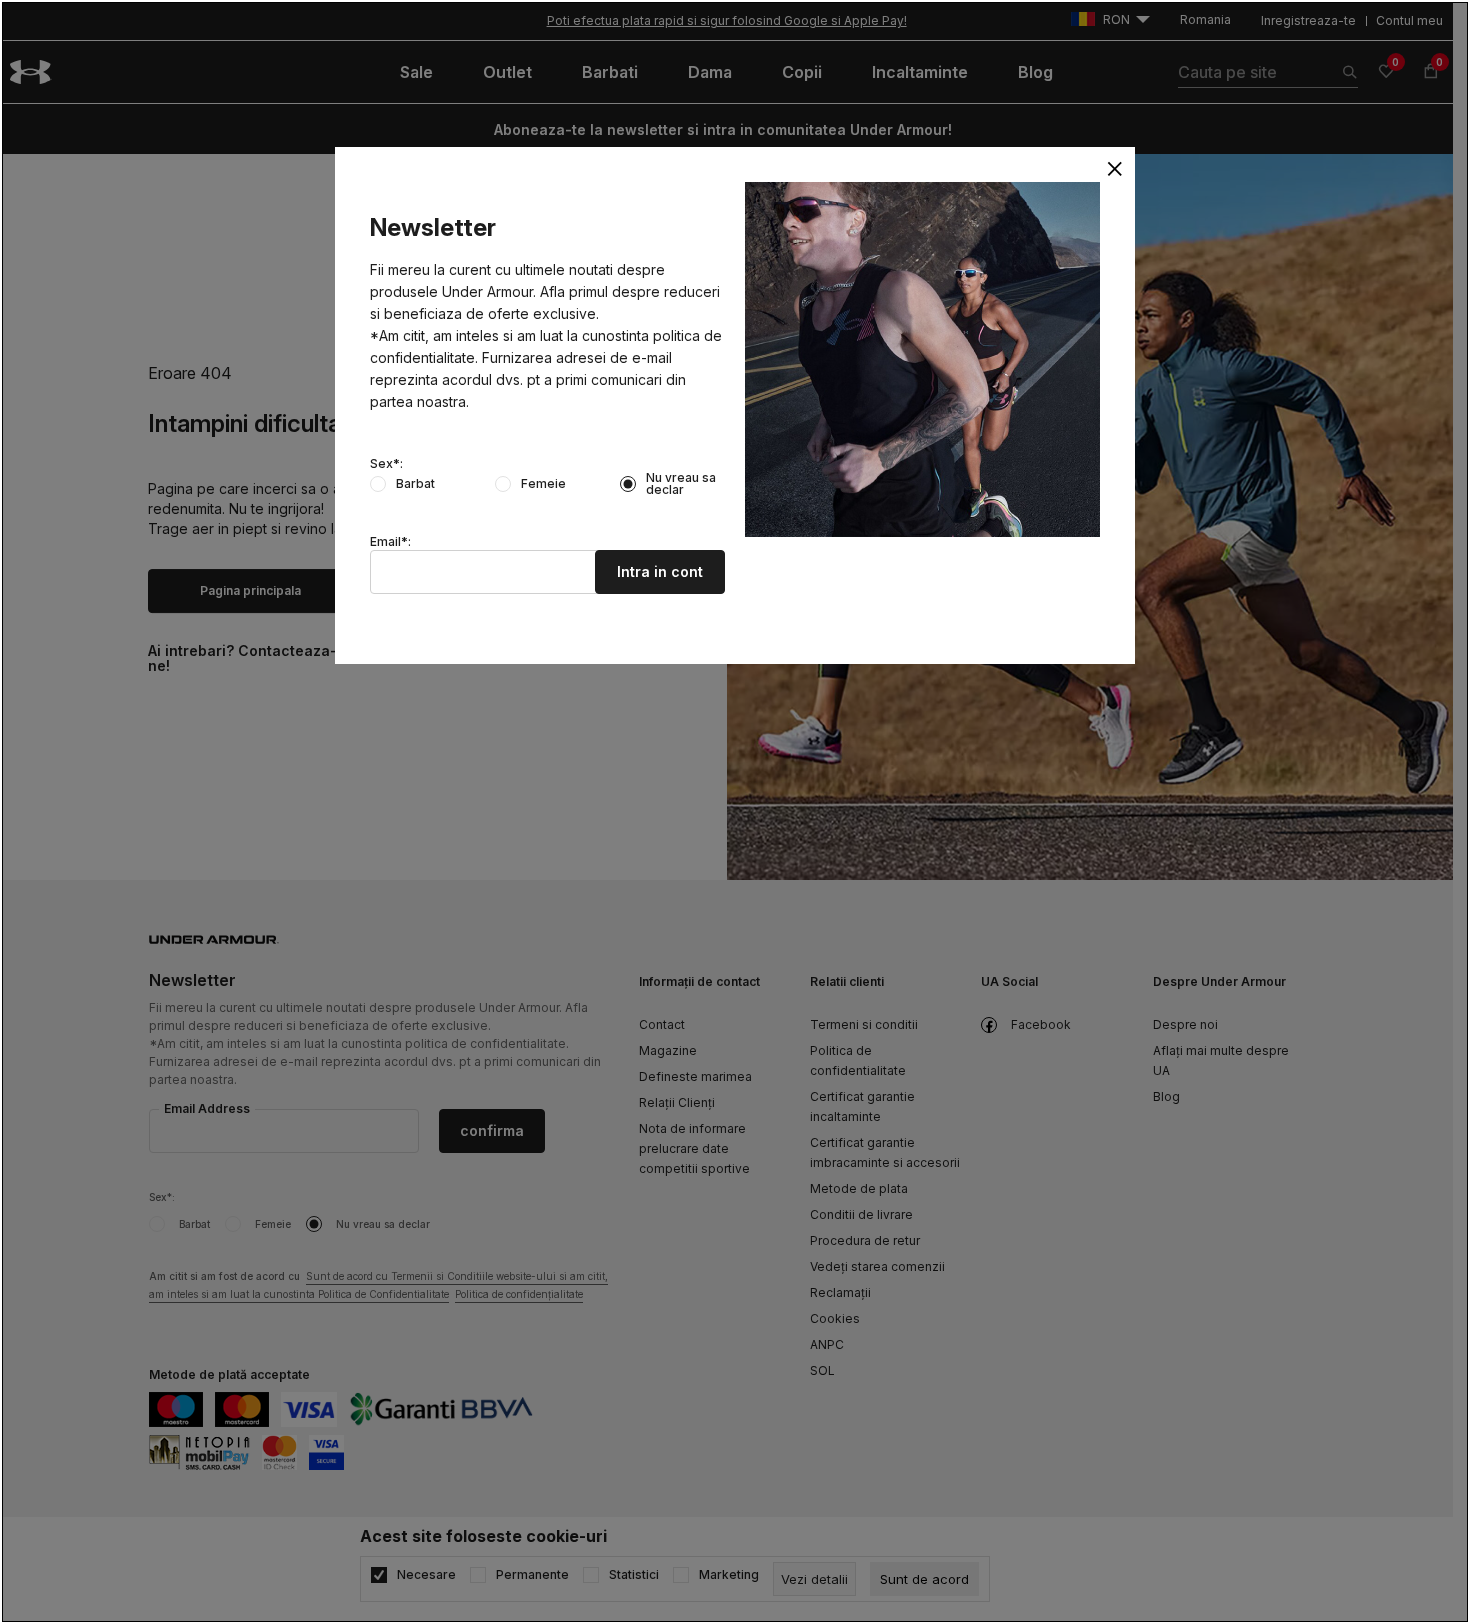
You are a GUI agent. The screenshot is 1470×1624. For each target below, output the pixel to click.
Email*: (390, 542)
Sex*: (386, 464)
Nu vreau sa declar (681, 484)
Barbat (415, 484)
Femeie (543, 484)
